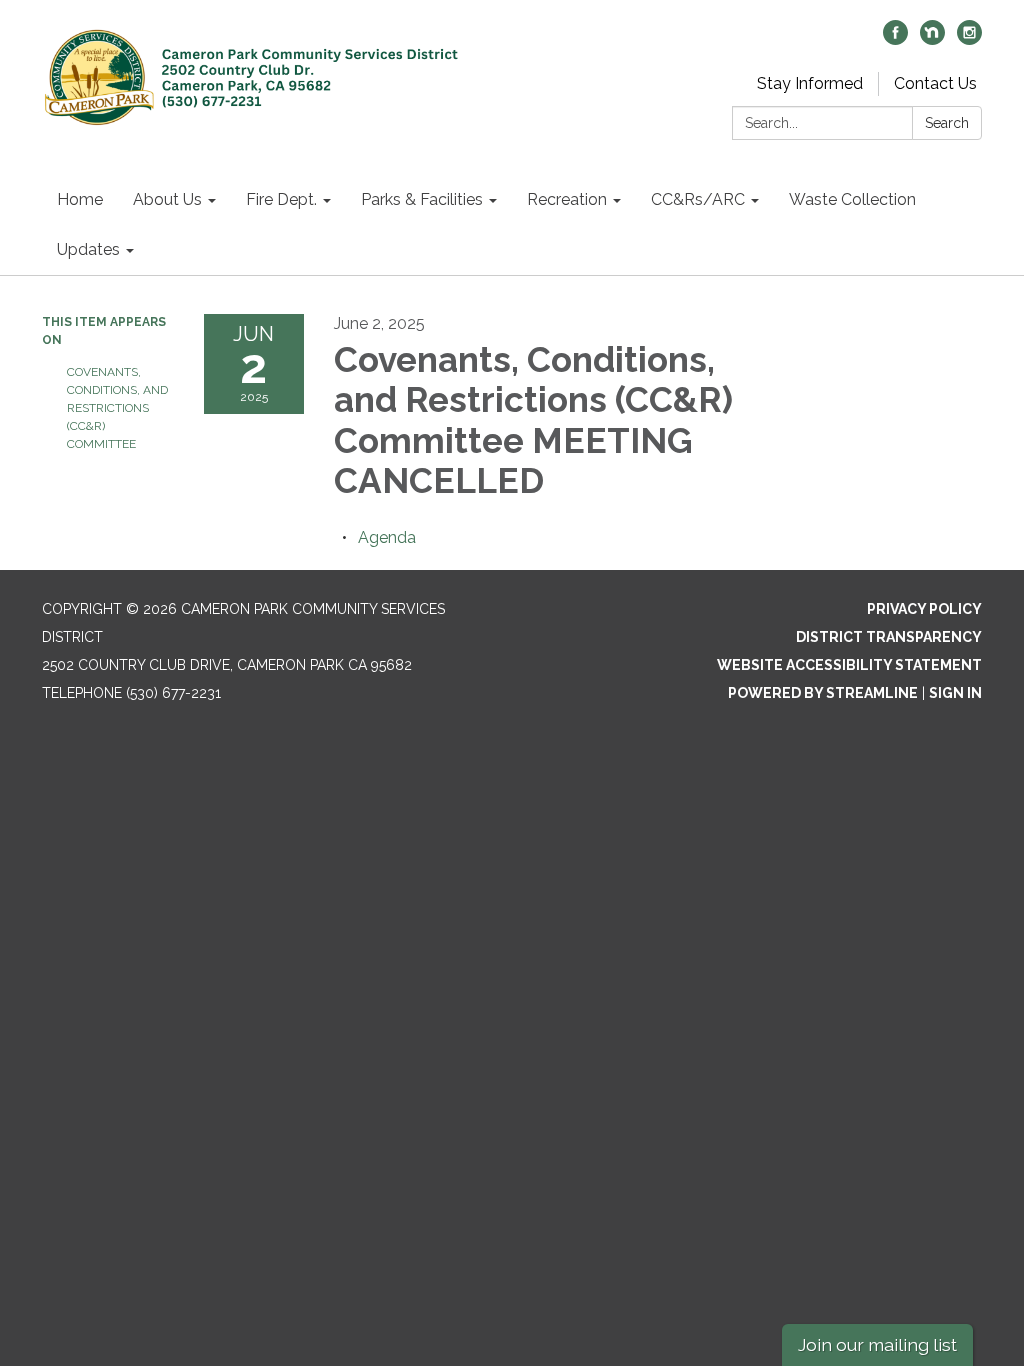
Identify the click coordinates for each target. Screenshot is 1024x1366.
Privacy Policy (924, 609)
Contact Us (935, 83)
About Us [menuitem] (167, 199)
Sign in (955, 693)
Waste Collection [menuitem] (852, 199)
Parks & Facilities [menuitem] (422, 199)
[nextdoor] (932, 39)
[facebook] (895, 39)
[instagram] (969, 39)
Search (947, 123)
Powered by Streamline (823, 693)
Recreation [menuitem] (567, 199)
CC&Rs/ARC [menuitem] (698, 199)
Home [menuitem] (80, 199)
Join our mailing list (877, 1344)
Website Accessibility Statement (849, 665)
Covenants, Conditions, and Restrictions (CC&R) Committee (117, 408)
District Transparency (889, 637)
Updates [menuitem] (88, 249)
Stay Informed (810, 83)
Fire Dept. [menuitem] (281, 199)
